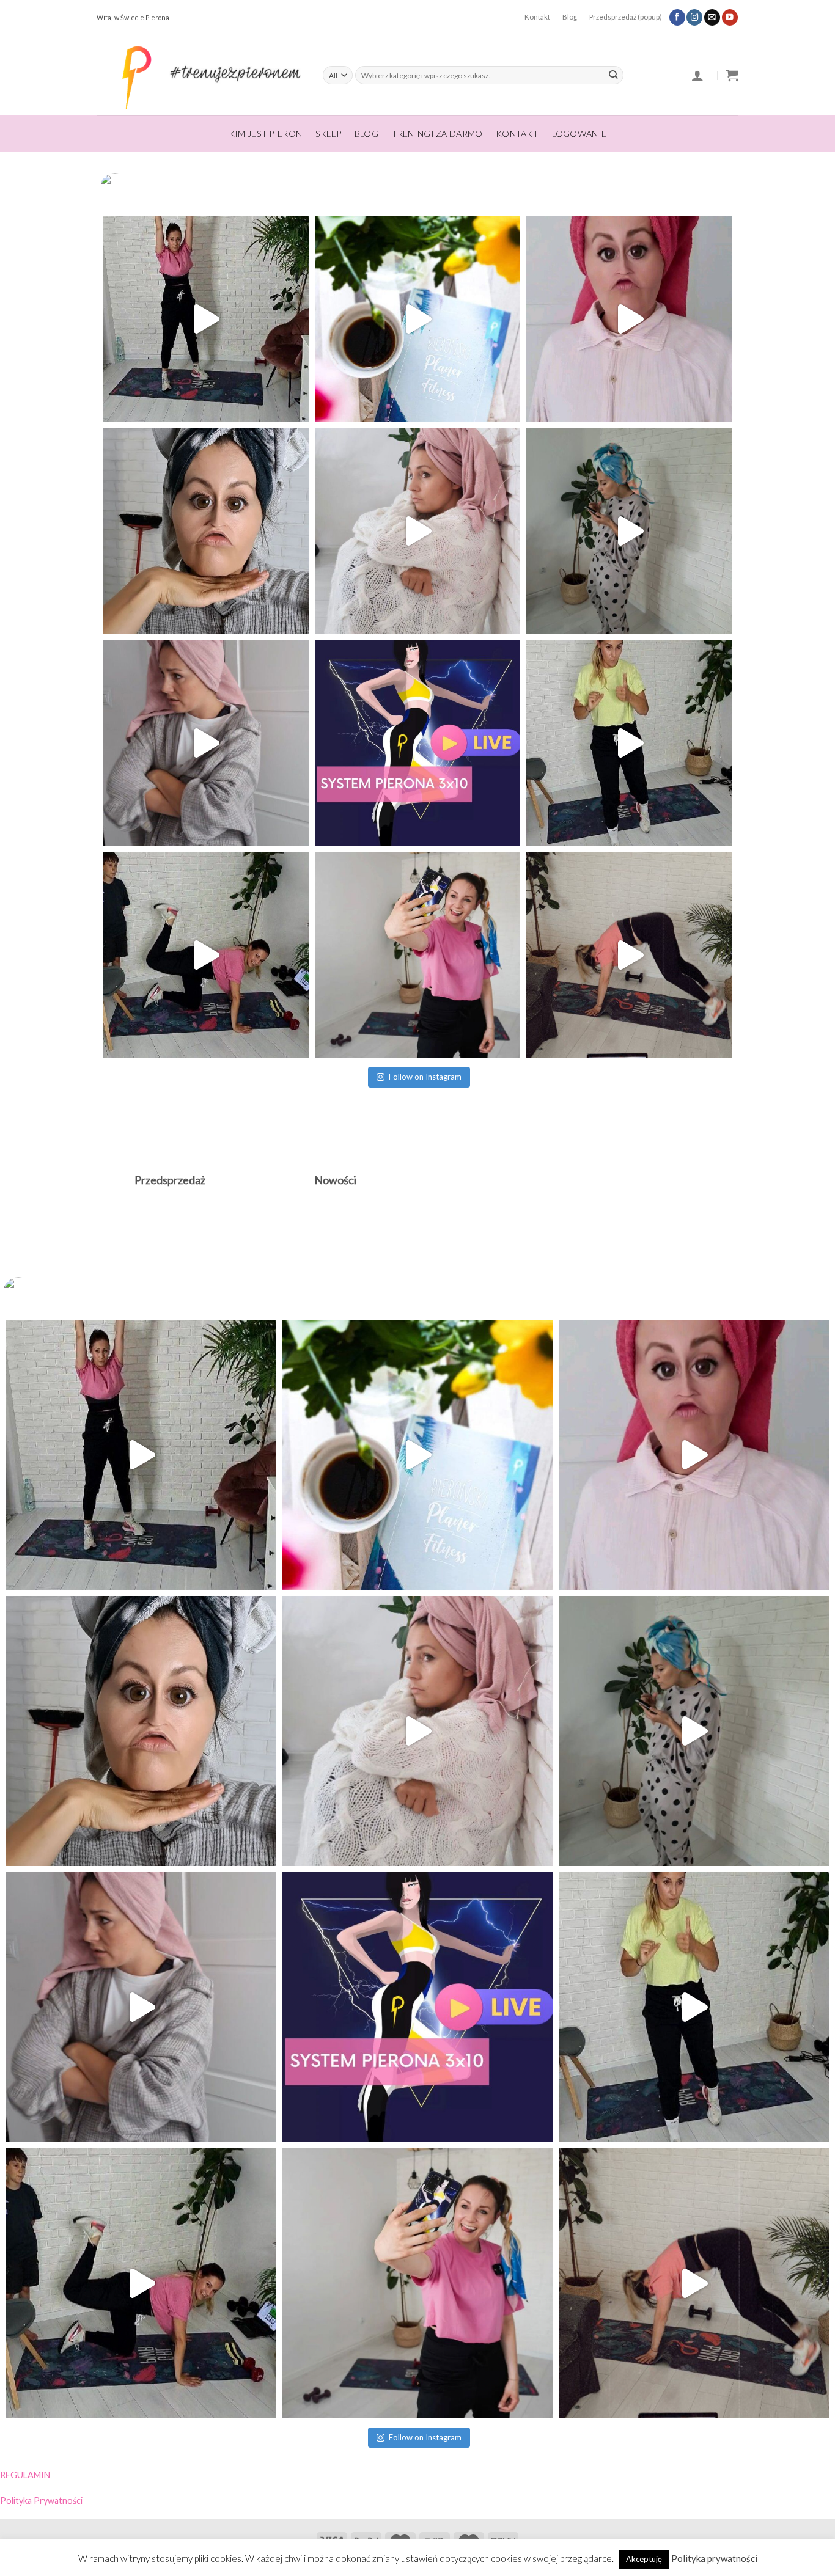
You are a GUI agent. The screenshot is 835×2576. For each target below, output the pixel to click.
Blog (570, 17)
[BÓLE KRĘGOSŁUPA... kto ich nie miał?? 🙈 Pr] (629, 531)
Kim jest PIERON (265, 134)
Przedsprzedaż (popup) (626, 17)
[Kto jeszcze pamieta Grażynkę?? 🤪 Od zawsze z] (206, 743)
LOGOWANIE (579, 134)
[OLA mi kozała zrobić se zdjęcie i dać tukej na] (206, 531)
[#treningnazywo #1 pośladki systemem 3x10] (206, 955)
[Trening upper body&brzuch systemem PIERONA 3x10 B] (629, 743)
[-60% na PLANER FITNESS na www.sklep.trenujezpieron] (418, 319)
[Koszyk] (732, 75)
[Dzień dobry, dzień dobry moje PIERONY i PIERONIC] (418, 955)
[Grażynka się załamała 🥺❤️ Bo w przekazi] (418, 531)
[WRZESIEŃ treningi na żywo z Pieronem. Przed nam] (206, 319)
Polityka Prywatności (41, 2501)
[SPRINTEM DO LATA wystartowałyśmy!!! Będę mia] (629, 955)
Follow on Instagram (425, 1077)
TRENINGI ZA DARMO (437, 134)
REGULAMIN (25, 2475)
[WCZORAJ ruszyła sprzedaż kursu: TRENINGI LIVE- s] (418, 743)
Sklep (328, 134)
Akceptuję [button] (644, 2559)
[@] (133, 188)
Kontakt (537, 17)
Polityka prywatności (714, 2558)
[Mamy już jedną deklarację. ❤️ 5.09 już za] (629, 319)
